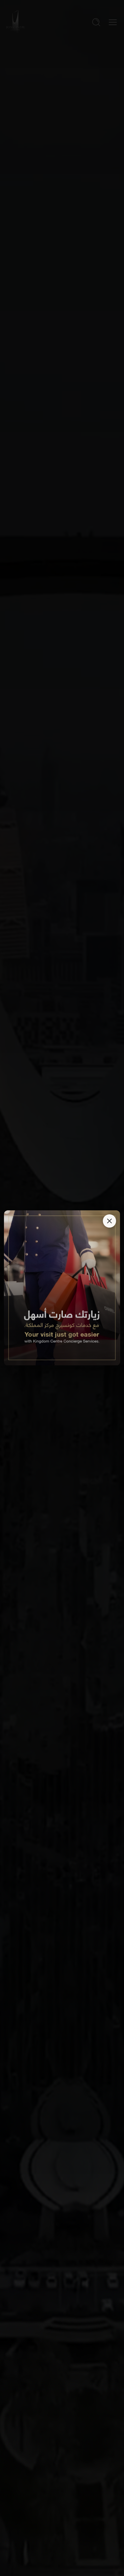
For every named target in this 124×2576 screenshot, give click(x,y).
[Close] (109, 1221)
